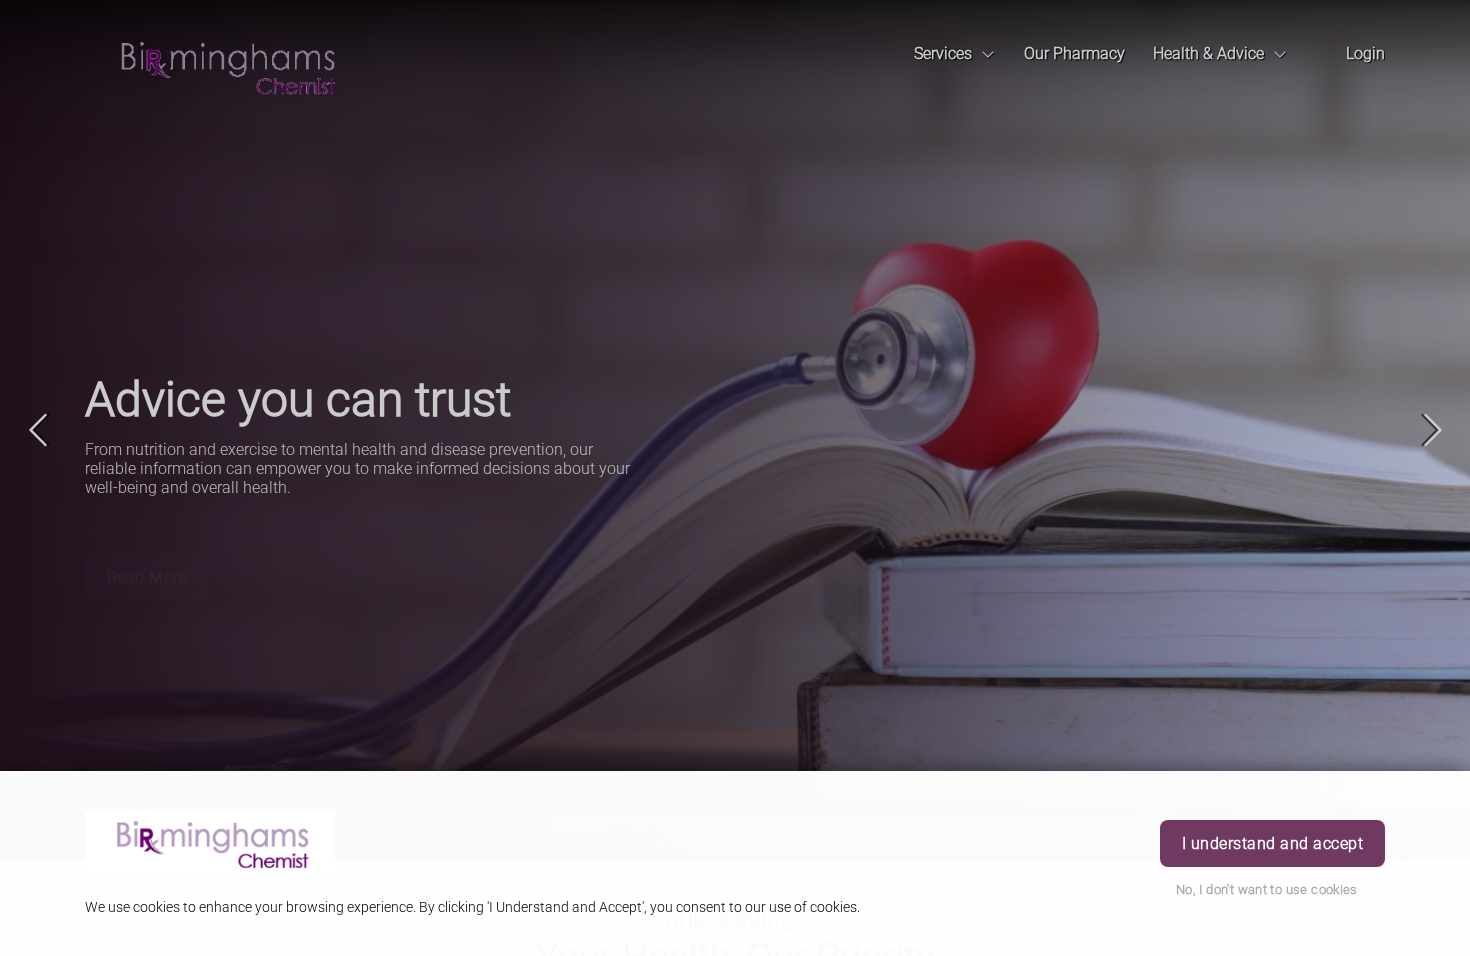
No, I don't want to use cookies (1267, 889)
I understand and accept (1272, 843)
